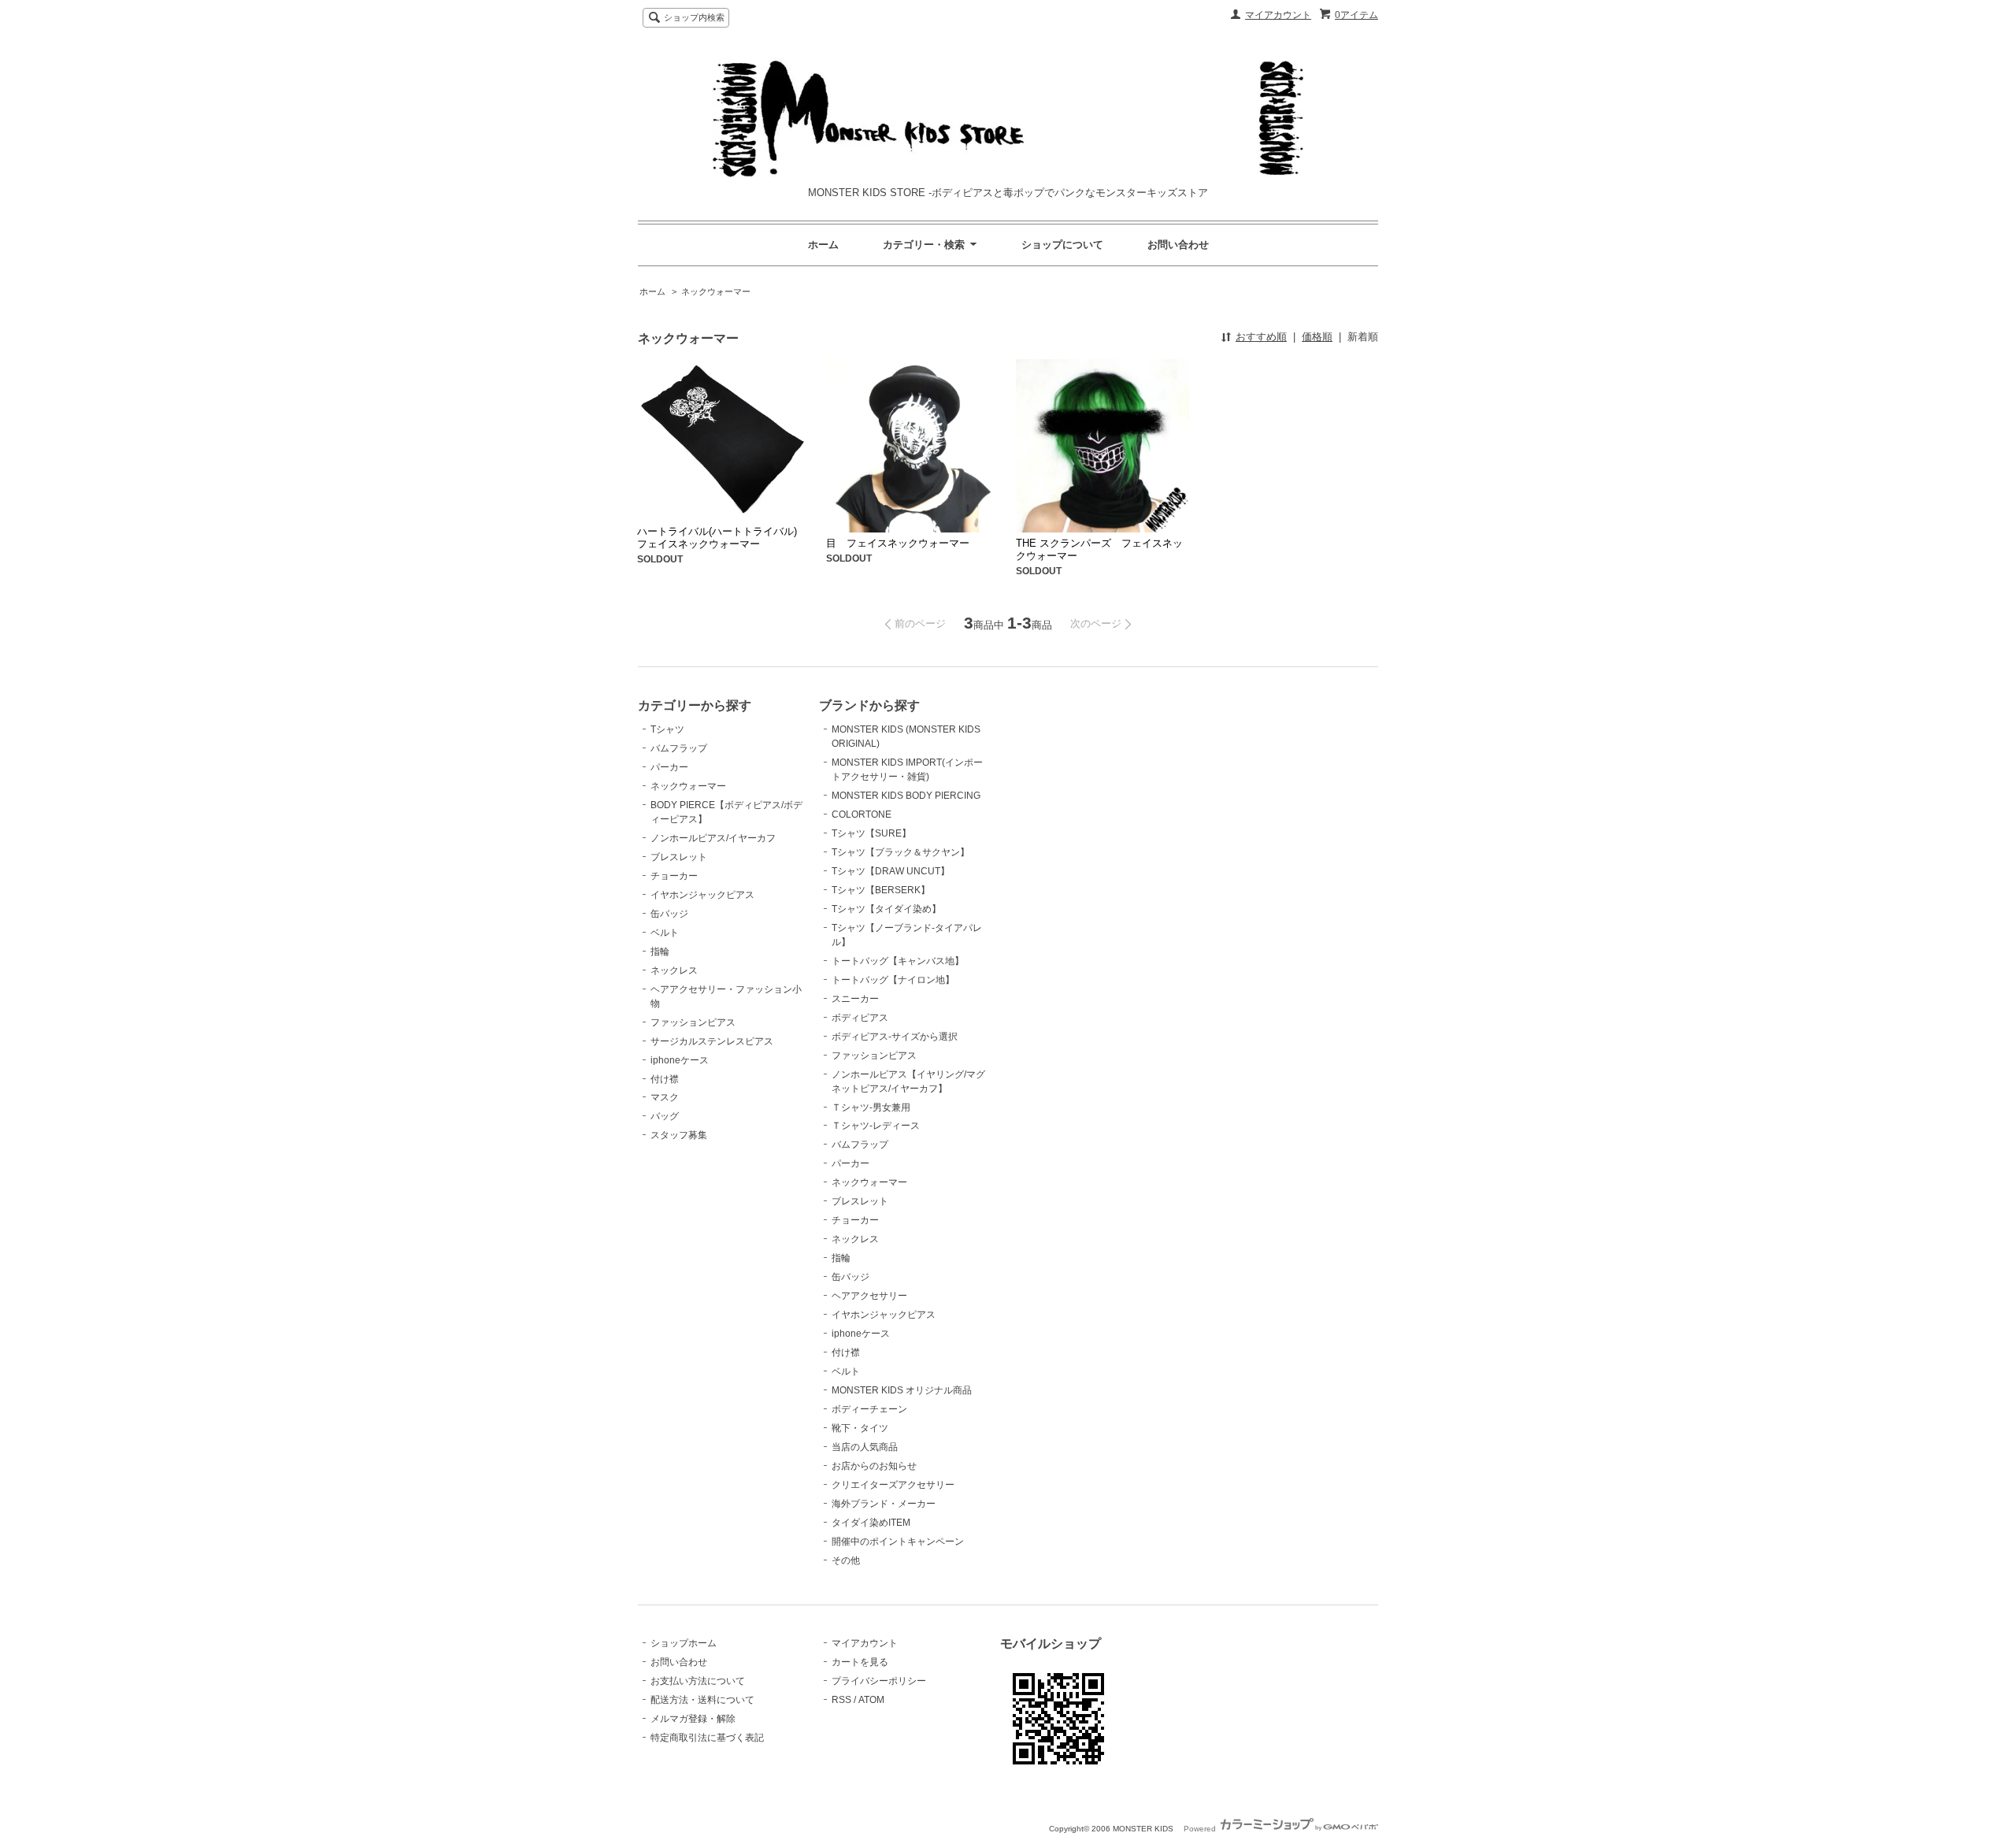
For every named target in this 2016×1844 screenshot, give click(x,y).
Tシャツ (667, 729)
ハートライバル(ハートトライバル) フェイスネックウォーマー (722, 538)
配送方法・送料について (702, 1700)
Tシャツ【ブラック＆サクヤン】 (901, 852)
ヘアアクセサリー (869, 1296)
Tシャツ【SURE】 (871, 833)
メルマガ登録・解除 (693, 1719)
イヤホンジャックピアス (702, 895)
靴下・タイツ (860, 1428)
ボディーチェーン (869, 1409)
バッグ (665, 1116)
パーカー (669, 767)
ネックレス (674, 970)
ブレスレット (679, 857)
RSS (841, 1700)
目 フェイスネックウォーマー (898, 543)
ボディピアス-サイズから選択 (895, 1037)
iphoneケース (680, 1060)
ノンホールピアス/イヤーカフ (713, 838)
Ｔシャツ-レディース (876, 1126)
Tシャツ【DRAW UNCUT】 (891, 871)
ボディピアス (860, 1018)
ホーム (823, 245)
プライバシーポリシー (879, 1681)
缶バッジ (669, 914)
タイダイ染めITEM (871, 1523)
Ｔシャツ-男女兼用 (871, 1108)
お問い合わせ (1178, 245)
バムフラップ (679, 748)
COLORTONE (862, 814)
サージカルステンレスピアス (712, 1041)
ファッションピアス (693, 1022)
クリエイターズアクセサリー (893, 1485)
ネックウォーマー (716, 291)
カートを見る (860, 1662)
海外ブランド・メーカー (884, 1504)
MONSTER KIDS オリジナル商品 (902, 1390)
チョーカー (674, 876)
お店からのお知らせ (874, 1466)
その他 (846, 1560)
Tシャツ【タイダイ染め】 (886, 909)
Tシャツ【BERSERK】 (881, 890)
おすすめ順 (1261, 337)
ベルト (665, 933)
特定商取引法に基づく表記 (707, 1738)
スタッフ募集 (679, 1135)
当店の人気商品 (865, 1447)
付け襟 (665, 1079)
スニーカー (855, 999)
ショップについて (1062, 245)
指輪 (660, 952)
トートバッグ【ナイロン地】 (893, 980)
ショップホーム (684, 1643)
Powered (1201, 1829)
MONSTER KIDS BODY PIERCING (906, 796)
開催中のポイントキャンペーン (898, 1542)
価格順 (1317, 337)
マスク (665, 1097)
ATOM (871, 1700)
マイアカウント (1278, 15)
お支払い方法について (698, 1681)
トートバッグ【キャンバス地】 (898, 961)
